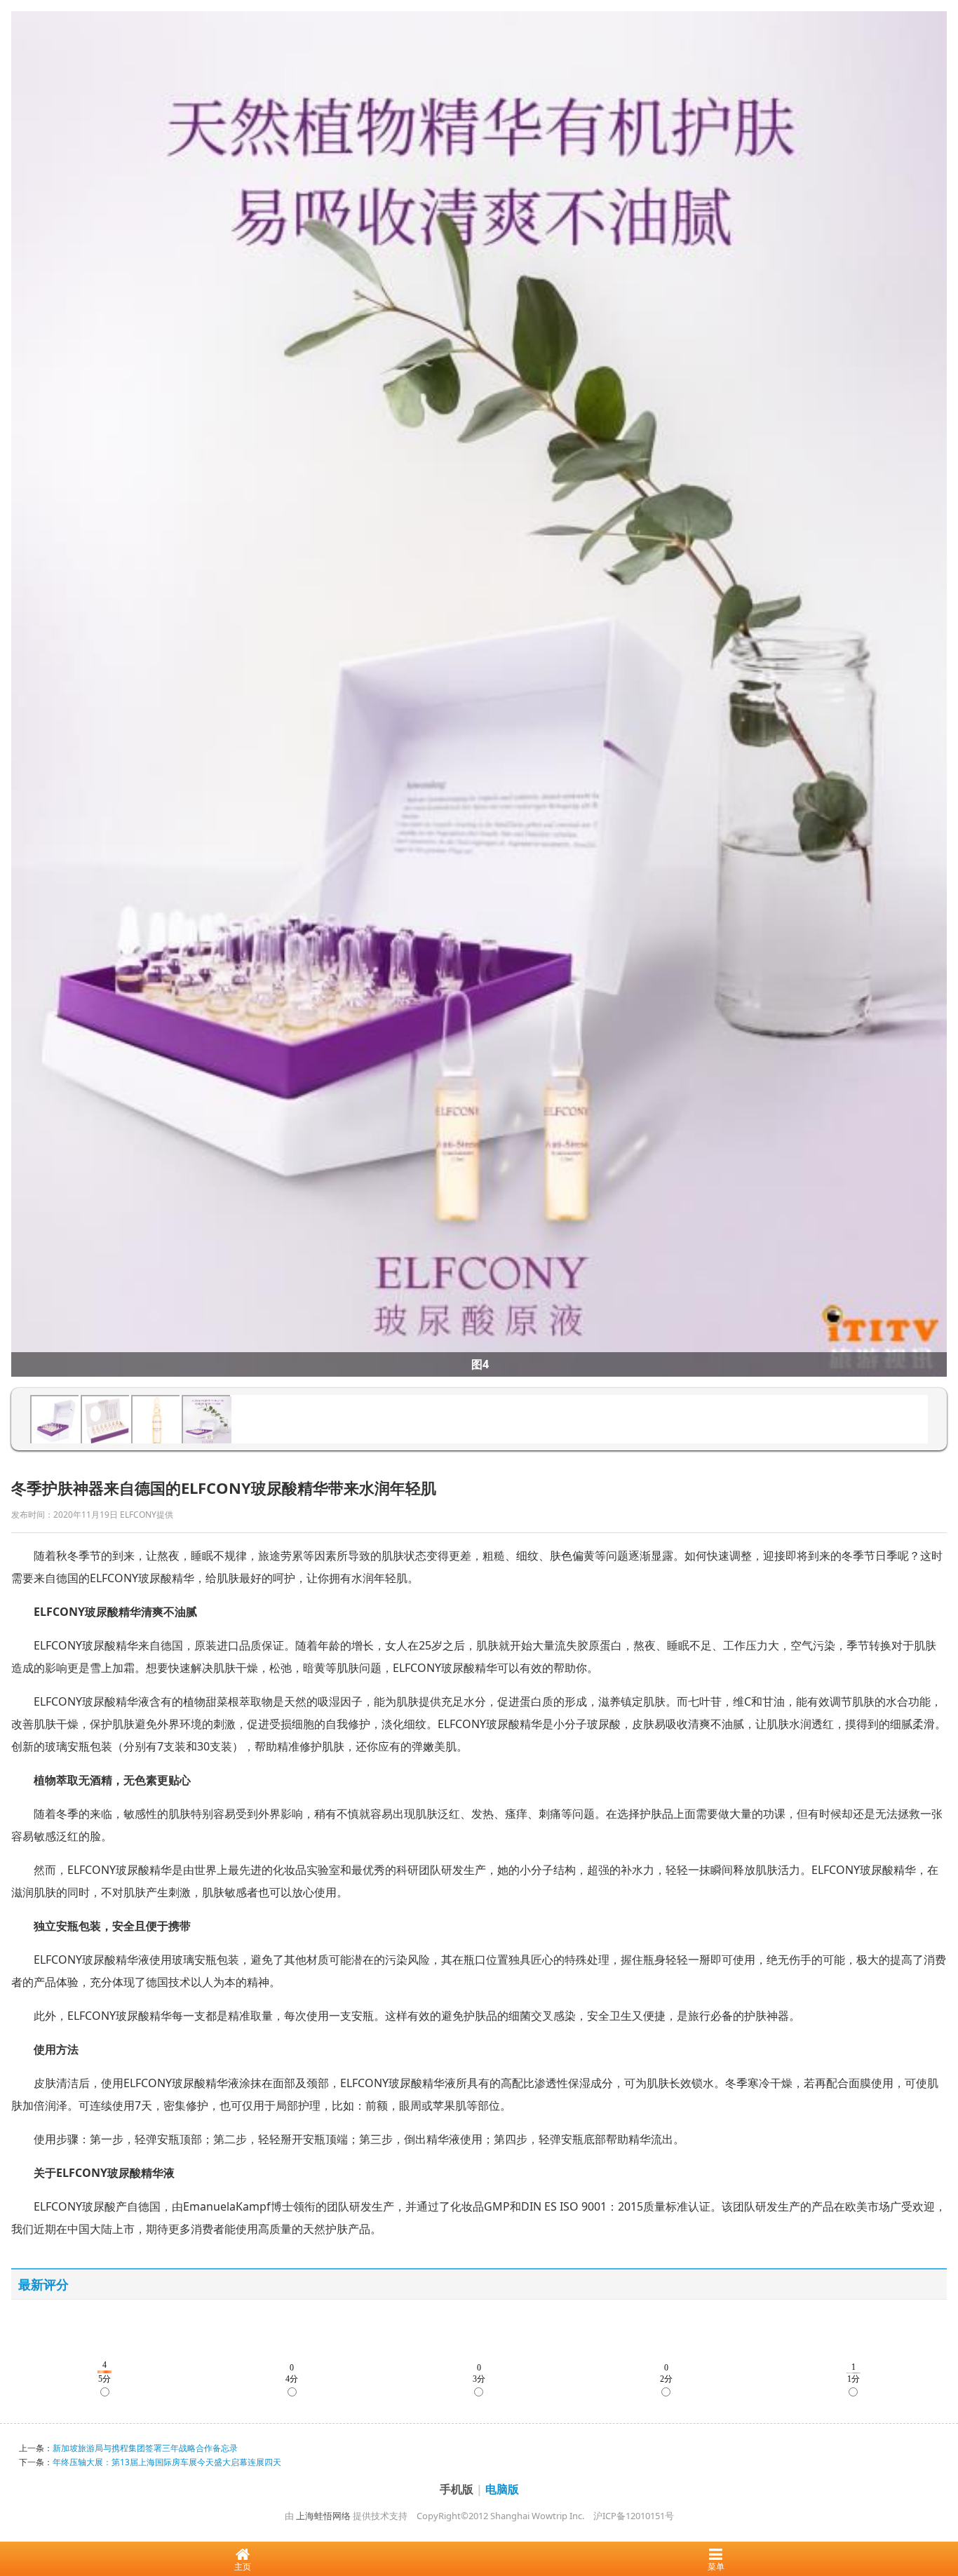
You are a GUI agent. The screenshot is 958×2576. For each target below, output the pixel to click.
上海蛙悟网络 (323, 2516)
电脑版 (502, 2489)
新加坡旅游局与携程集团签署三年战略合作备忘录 (145, 2448)
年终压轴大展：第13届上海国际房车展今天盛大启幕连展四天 (167, 2462)
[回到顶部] (940, 2523)
